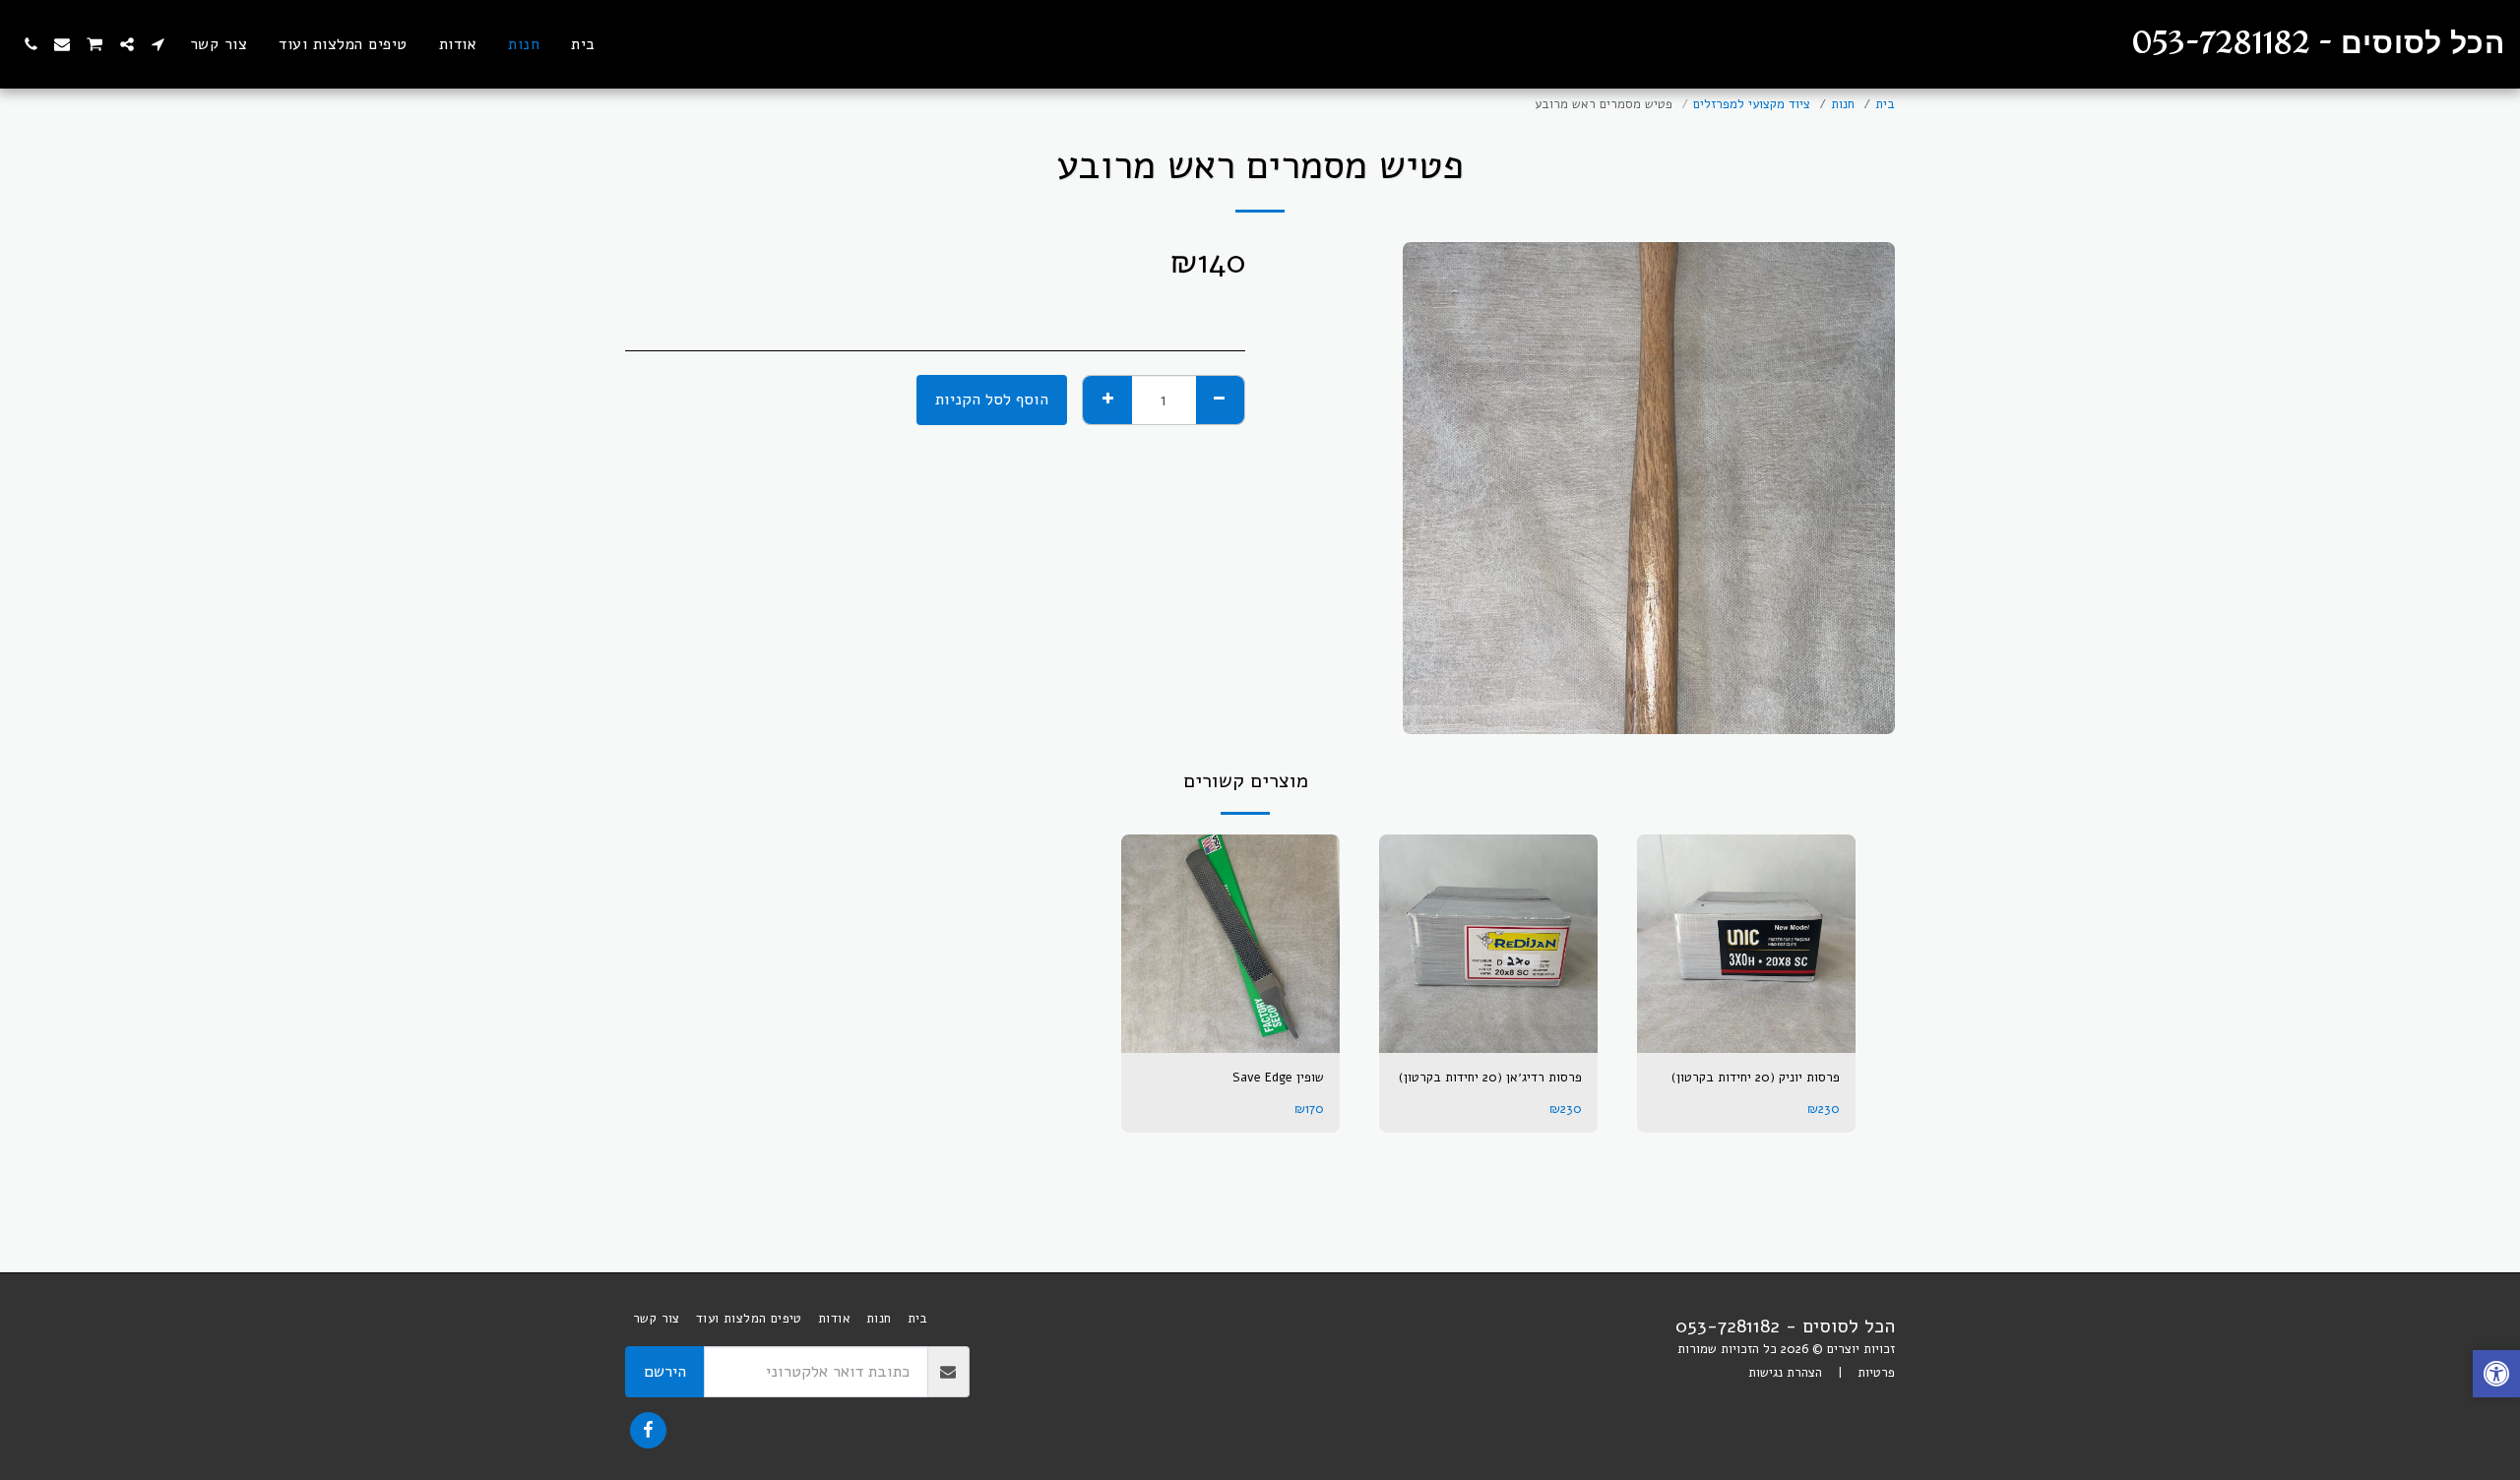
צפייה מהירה (1746, 1032)
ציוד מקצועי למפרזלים (1752, 104)
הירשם (665, 1371)
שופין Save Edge (1278, 1078)
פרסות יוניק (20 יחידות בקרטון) (1756, 1078)
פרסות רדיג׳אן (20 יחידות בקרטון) (1490, 1078)
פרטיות (1876, 1373)
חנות (1843, 104)
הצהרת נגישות (1785, 1373)
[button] (158, 44)
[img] (1746, 944)
